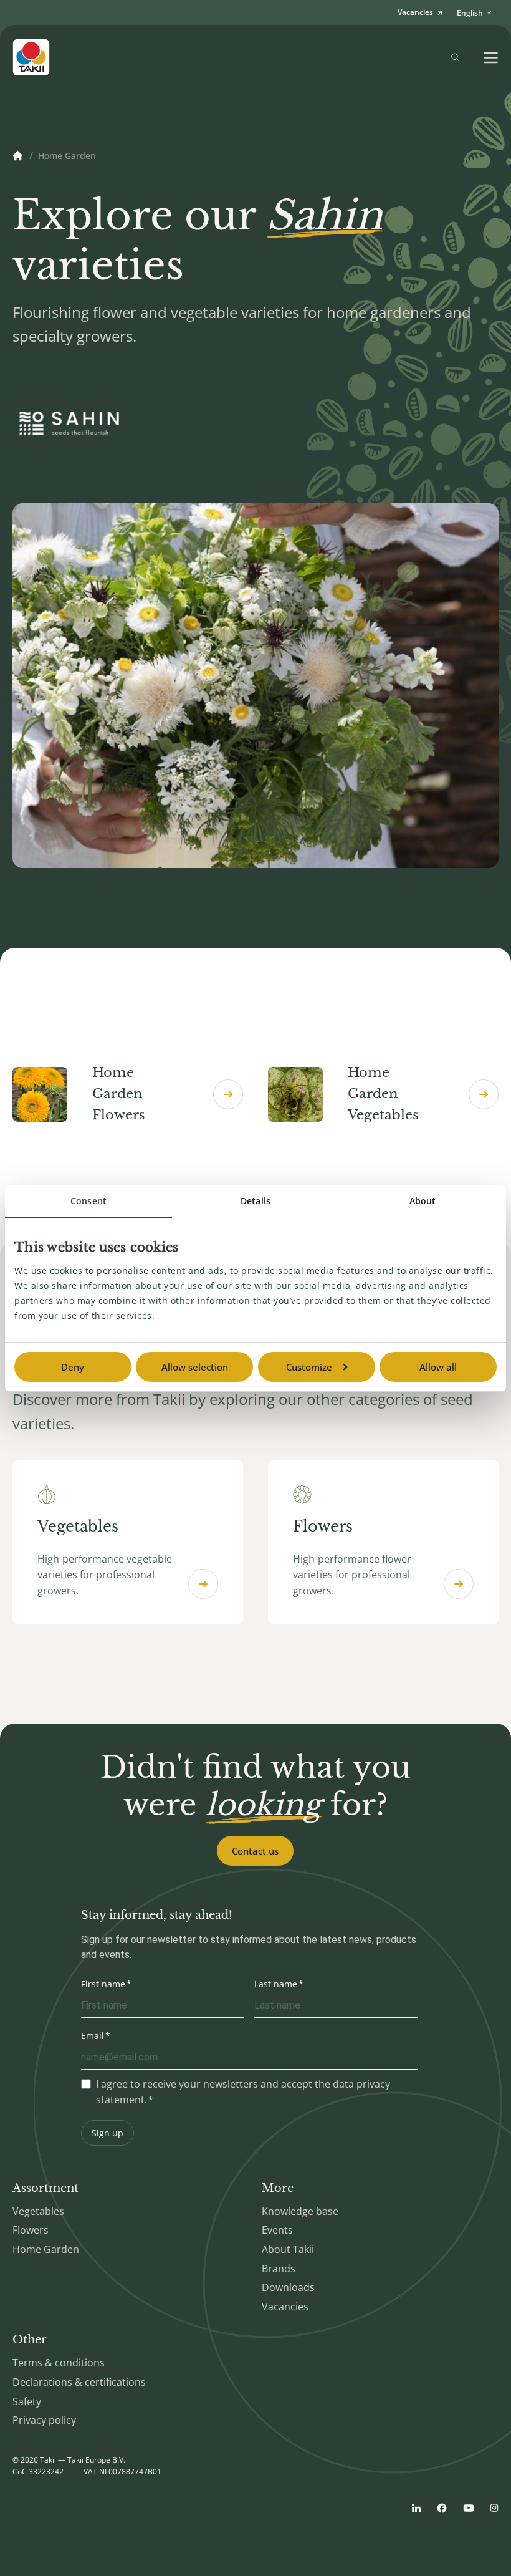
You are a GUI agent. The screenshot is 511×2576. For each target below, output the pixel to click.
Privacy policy (44, 2420)
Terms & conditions (59, 2363)
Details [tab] (255, 1201)
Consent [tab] (88, 1201)
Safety (27, 2401)
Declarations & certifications (79, 2382)
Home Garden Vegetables (383, 1093)
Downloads (288, 2287)
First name (103, 1984)
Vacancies (285, 2307)
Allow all (438, 1367)
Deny (73, 1367)
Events (277, 2230)
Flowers (31, 2230)
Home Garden (46, 2249)
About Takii (288, 2249)
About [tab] (423, 1201)
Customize (309, 1367)
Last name (276, 1984)
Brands (279, 2269)
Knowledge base (300, 2211)
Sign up (107, 2133)
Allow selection (195, 1367)
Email (93, 2036)
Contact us (255, 1851)
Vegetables (38, 2211)
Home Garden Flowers (119, 1093)
